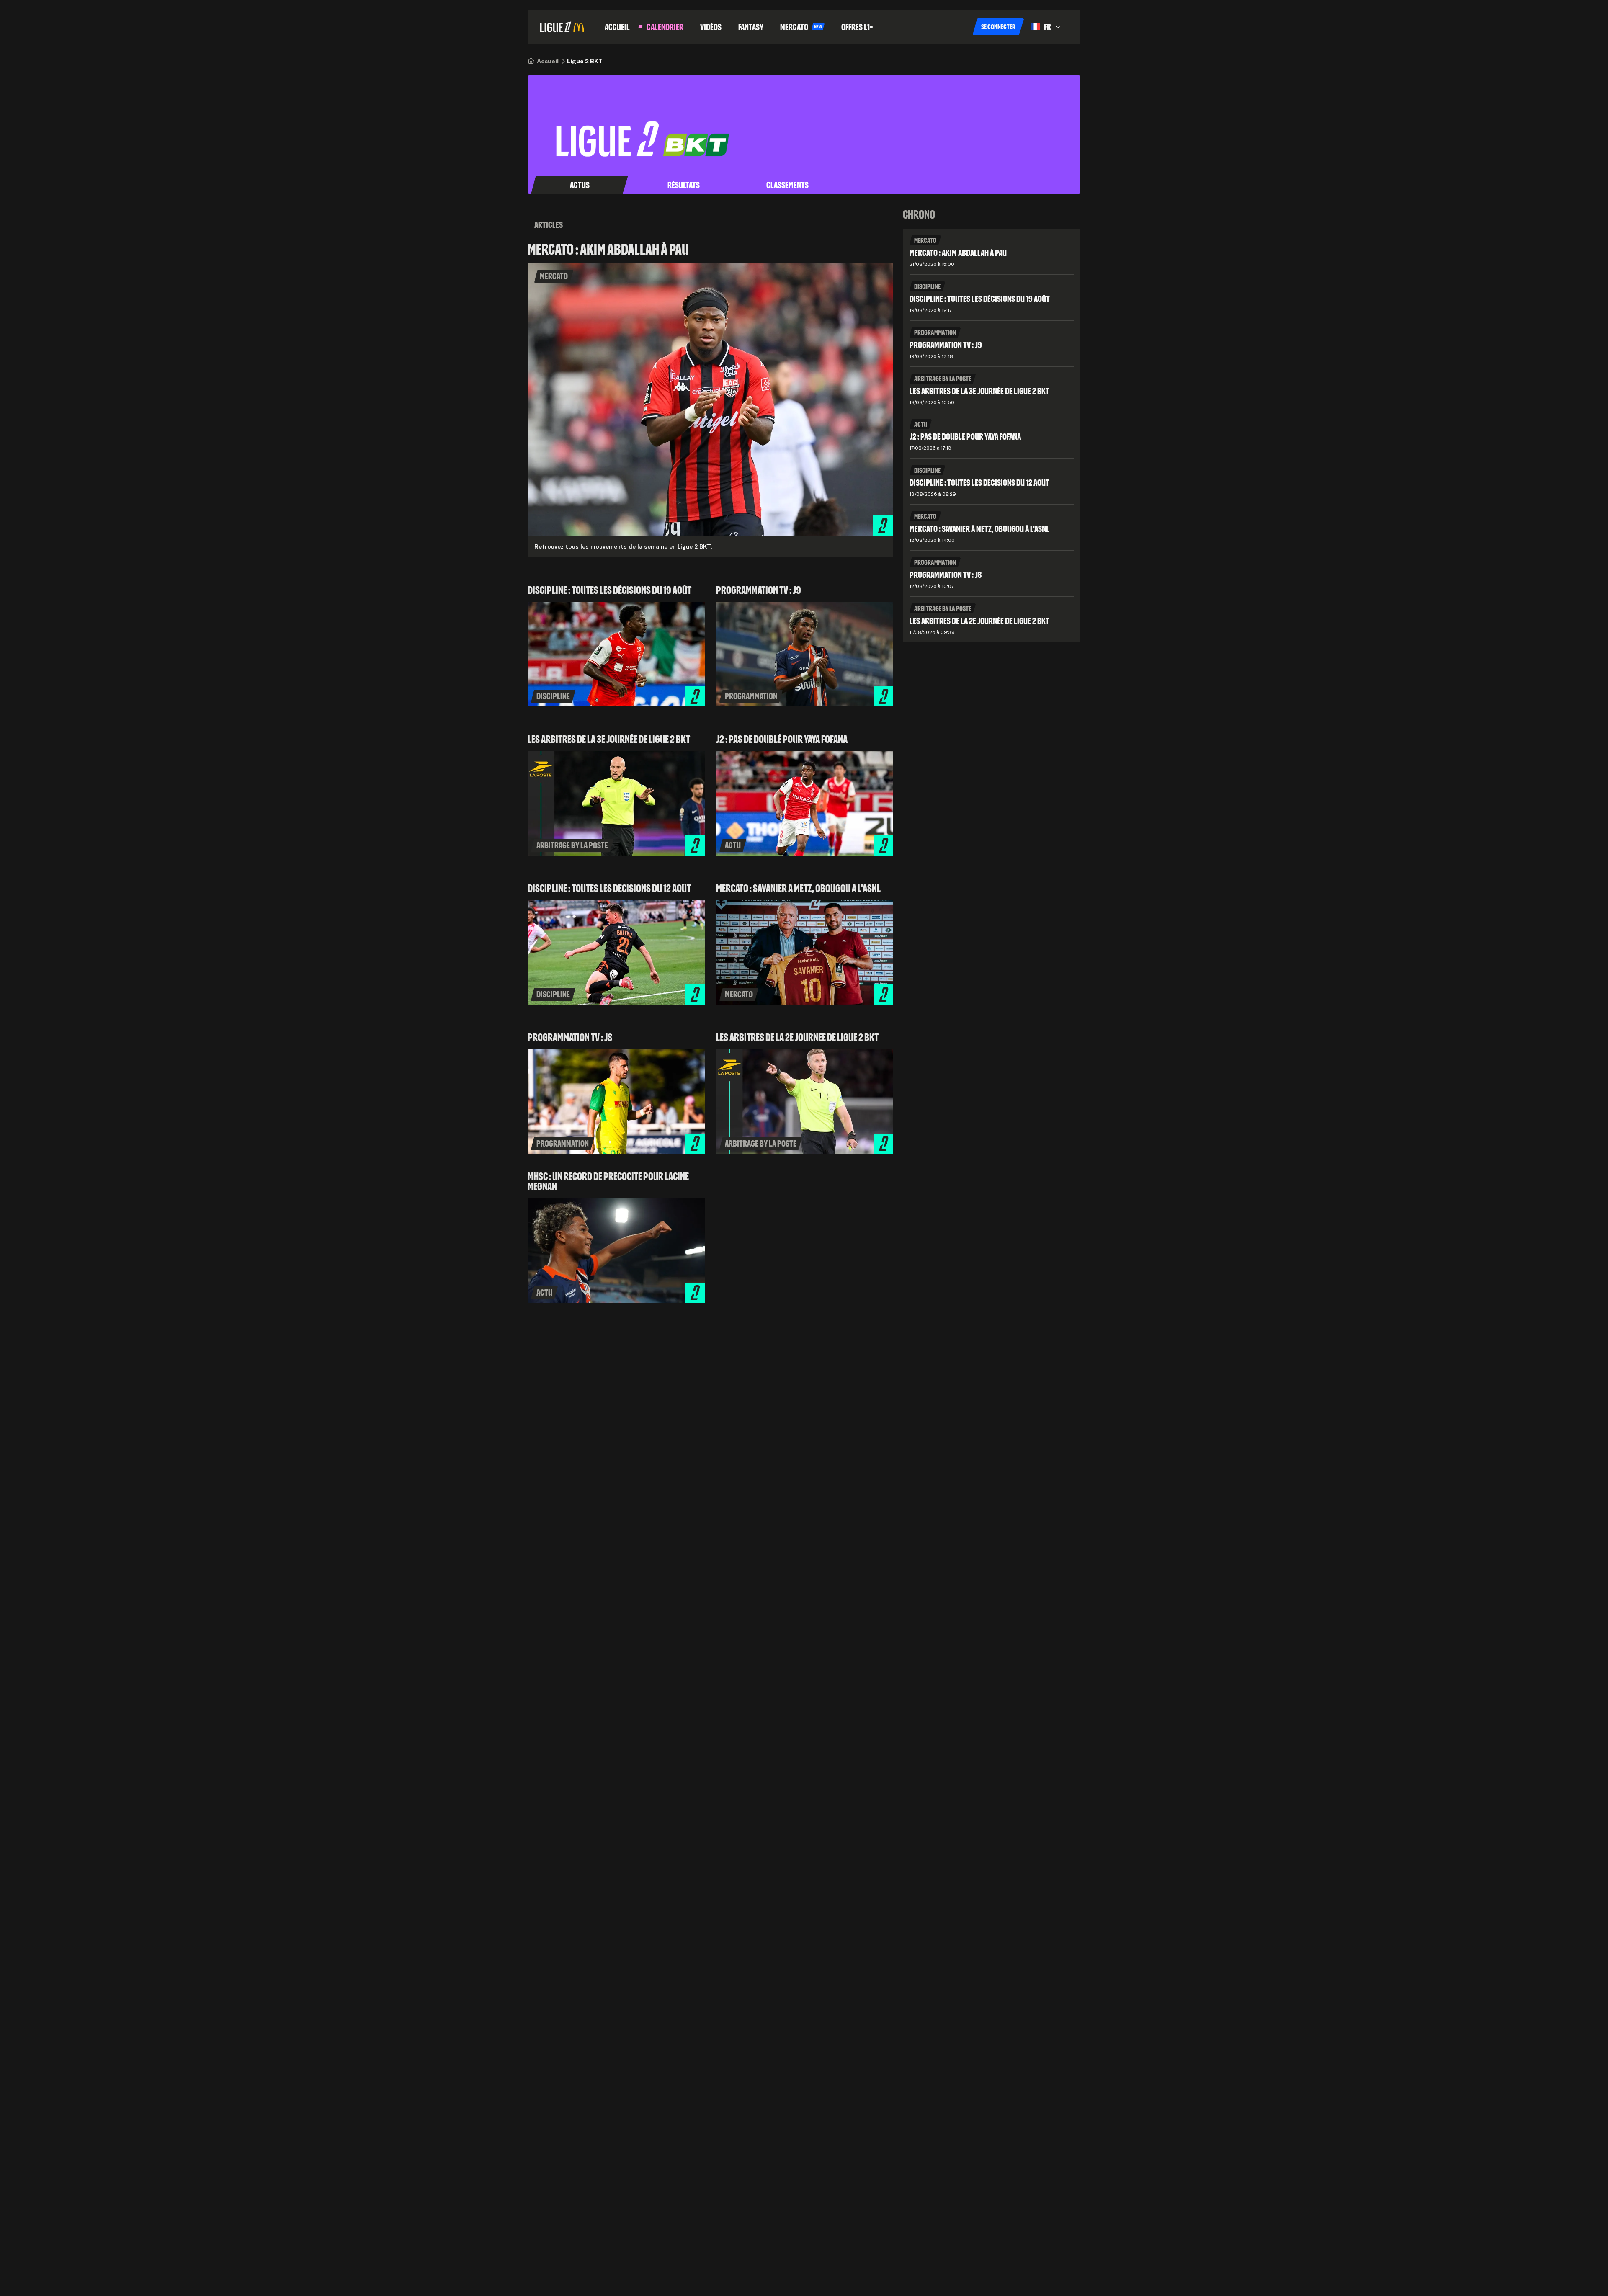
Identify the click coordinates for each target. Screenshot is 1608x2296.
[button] (998, 27)
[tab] (580, 185)
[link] (548, 61)
